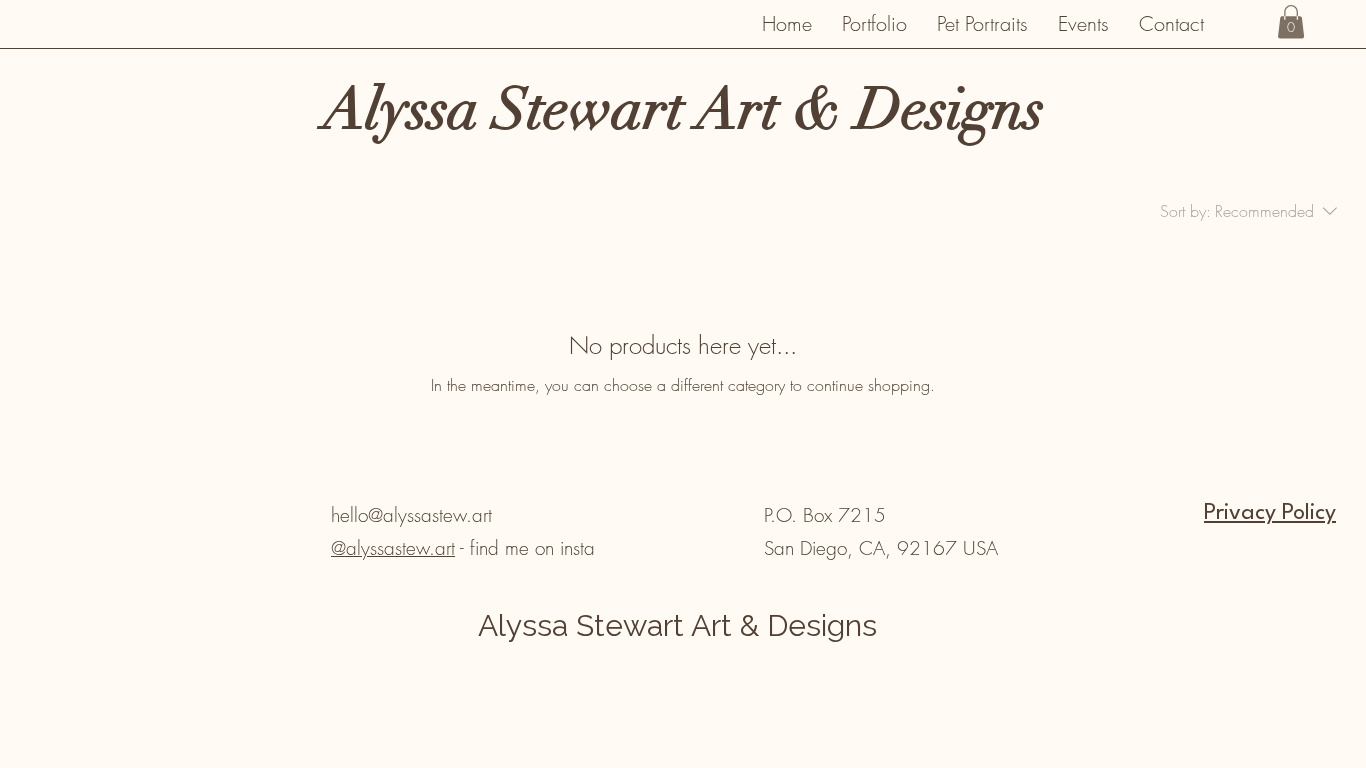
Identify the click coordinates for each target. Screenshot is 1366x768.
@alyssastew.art (393, 548)
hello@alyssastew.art (411, 515)
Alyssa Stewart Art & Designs (677, 625)
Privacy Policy (1270, 513)
